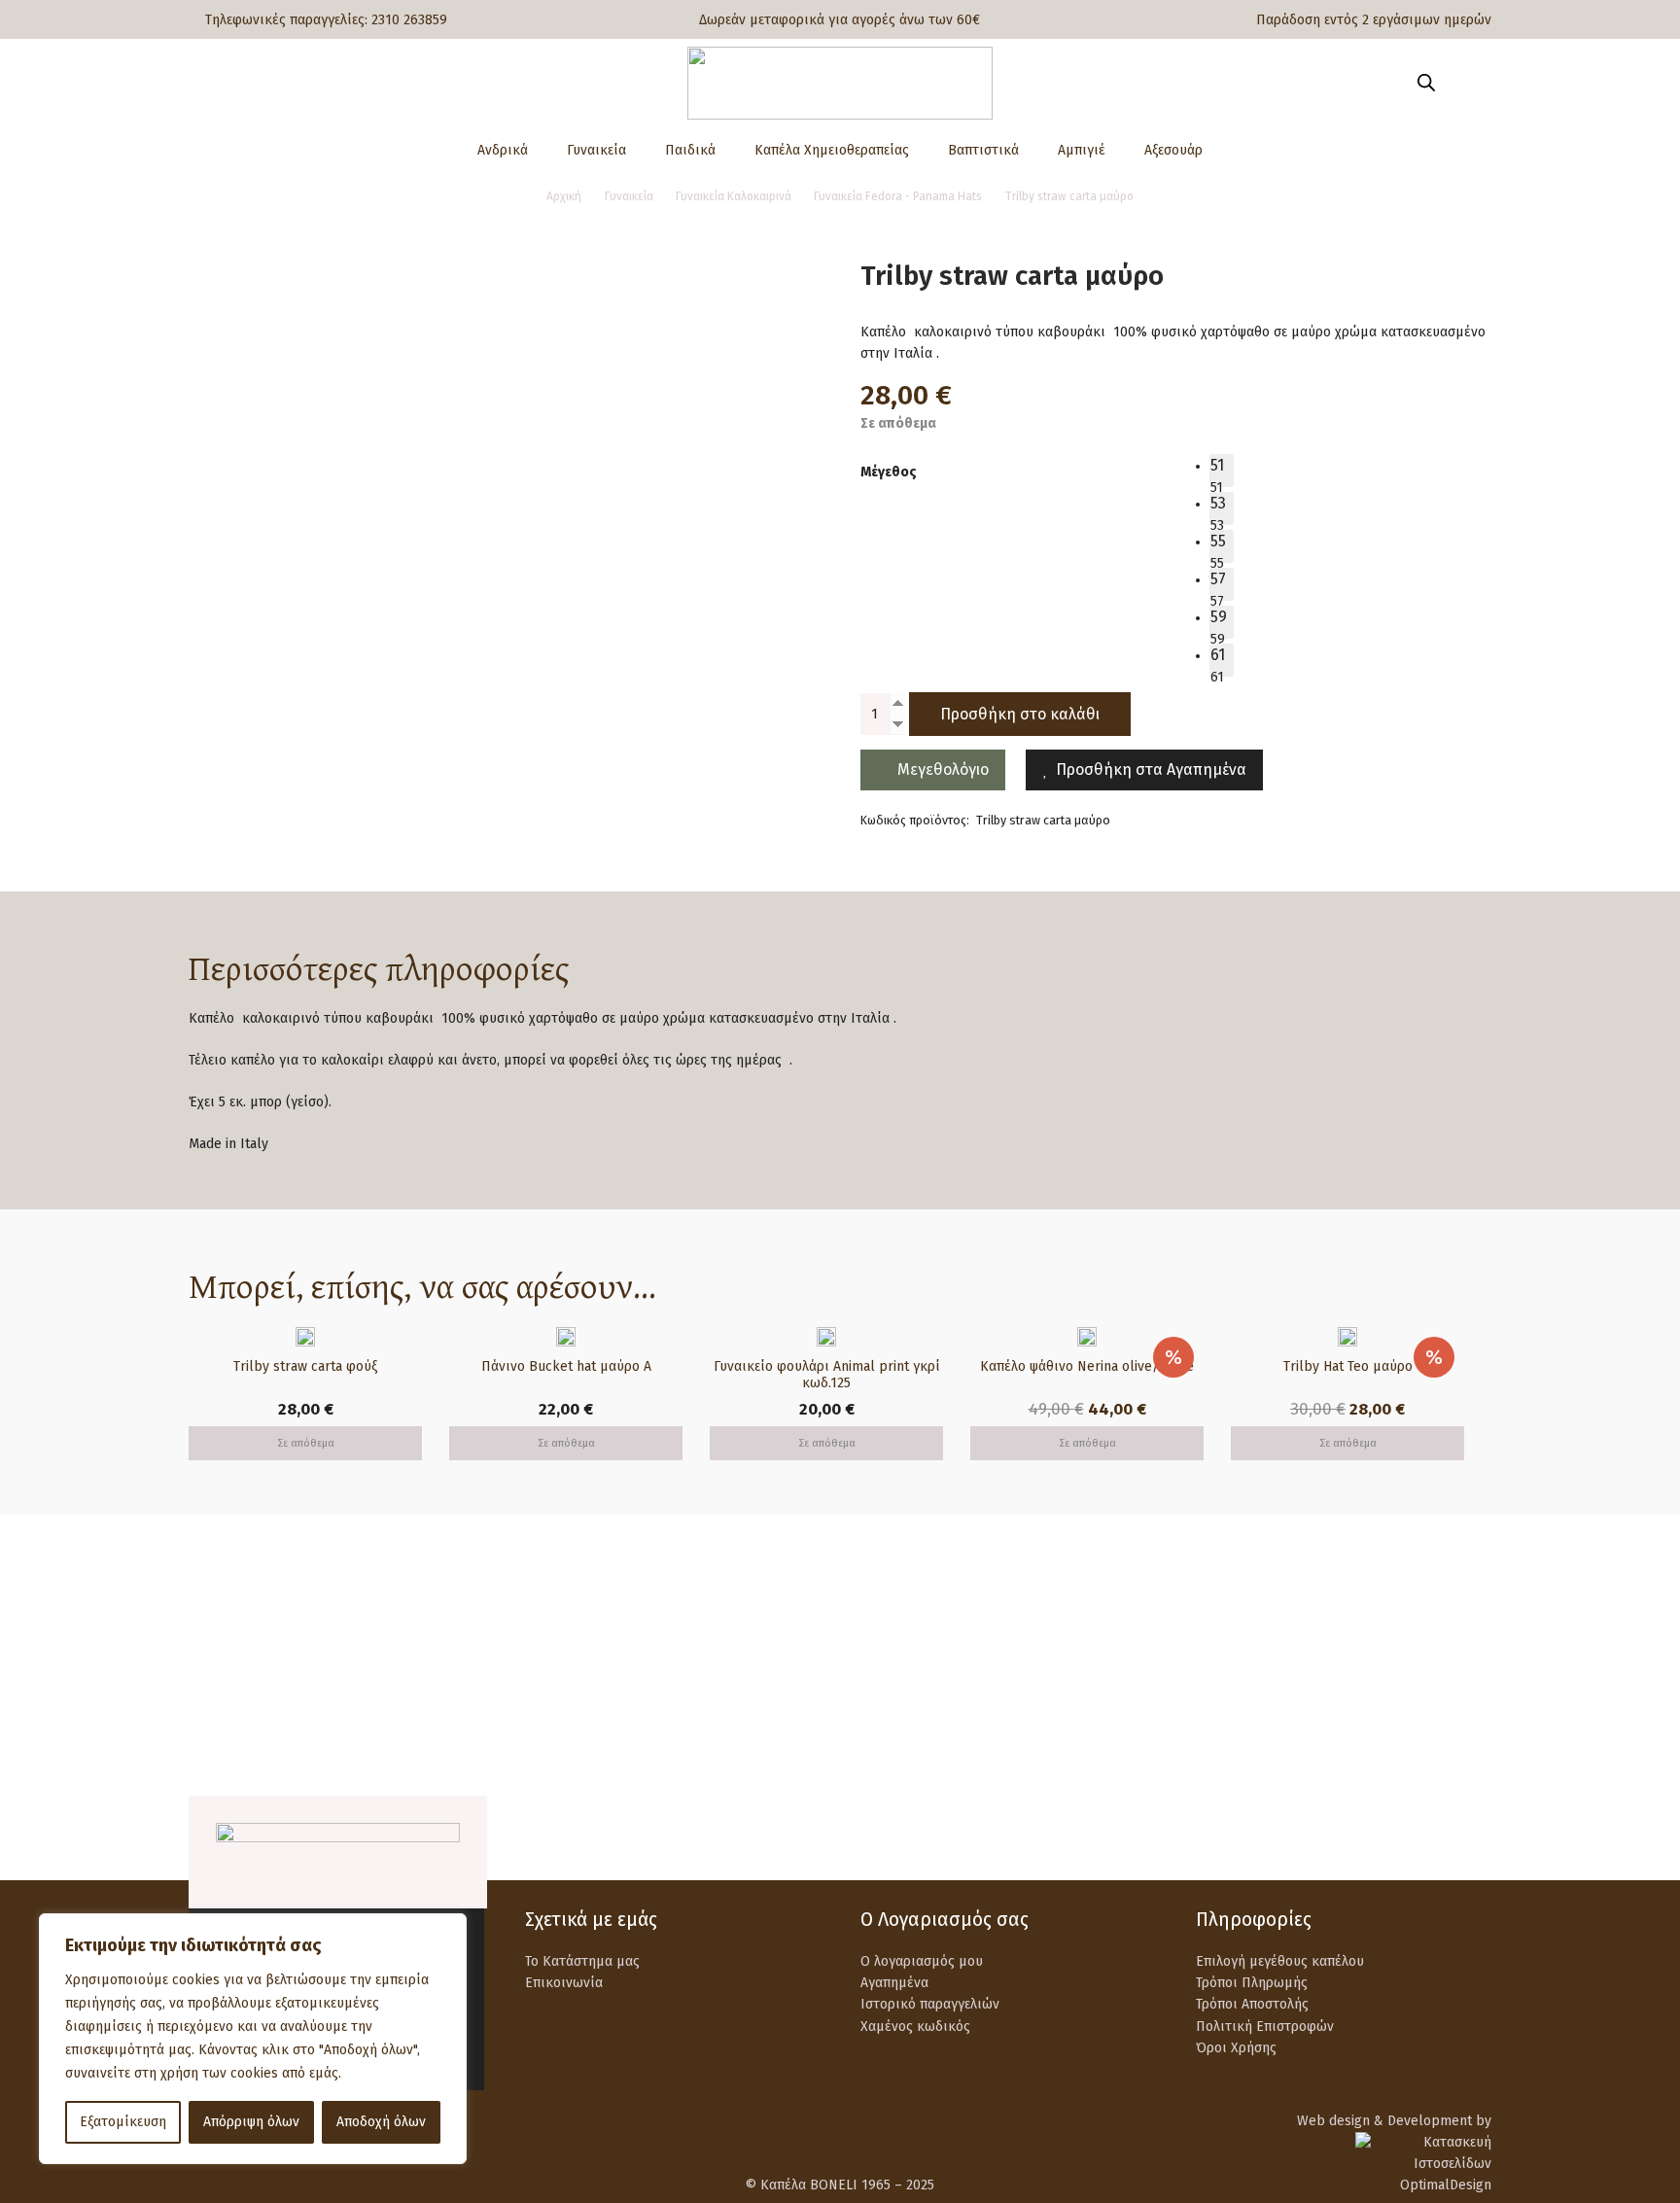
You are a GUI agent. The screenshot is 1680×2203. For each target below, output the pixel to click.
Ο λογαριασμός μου (922, 1961)
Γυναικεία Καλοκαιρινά (734, 196)
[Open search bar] (1426, 83)
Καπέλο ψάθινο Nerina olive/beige (1087, 1366)
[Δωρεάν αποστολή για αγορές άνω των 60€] (234, 1656)
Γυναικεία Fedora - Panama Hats (898, 196)
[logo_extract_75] (840, 83)
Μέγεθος (889, 472)
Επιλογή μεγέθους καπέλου (1280, 1961)
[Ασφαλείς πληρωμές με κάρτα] (570, 1656)
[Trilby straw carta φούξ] (305, 1337)
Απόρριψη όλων (251, 2122)
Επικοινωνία (564, 1983)
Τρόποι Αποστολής (1252, 2004)
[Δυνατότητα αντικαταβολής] (906, 1656)
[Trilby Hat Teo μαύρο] (1347, 1337)
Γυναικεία (629, 196)
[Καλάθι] (1464, 83)
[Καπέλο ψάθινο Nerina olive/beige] (1087, 1337)
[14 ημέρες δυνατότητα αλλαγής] (1242, 1656)
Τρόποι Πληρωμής (1252, 1983)
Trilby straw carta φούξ (305, 1366)
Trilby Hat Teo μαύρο (1348, 1366)
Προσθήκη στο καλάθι (1020, 714)
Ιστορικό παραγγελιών (930, 2004)
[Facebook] (1430, 1836)
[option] (1222, 471)
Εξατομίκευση (123, 2122)
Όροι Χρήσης (1236, 2048)
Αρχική (564, 196)
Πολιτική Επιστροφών (1265, 2027)
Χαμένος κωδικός (915, 2027)
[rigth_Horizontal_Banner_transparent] (840, 1749)
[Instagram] (1480, 1838)
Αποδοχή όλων (381, 2122)
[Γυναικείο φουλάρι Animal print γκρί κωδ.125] (826, 1337)
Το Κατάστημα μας (582, 1961)
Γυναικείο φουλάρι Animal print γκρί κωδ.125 (827, 1375)
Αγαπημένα (894, 1983)
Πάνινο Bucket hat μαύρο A (566, 1366)
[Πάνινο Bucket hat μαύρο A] (566, 1337)
